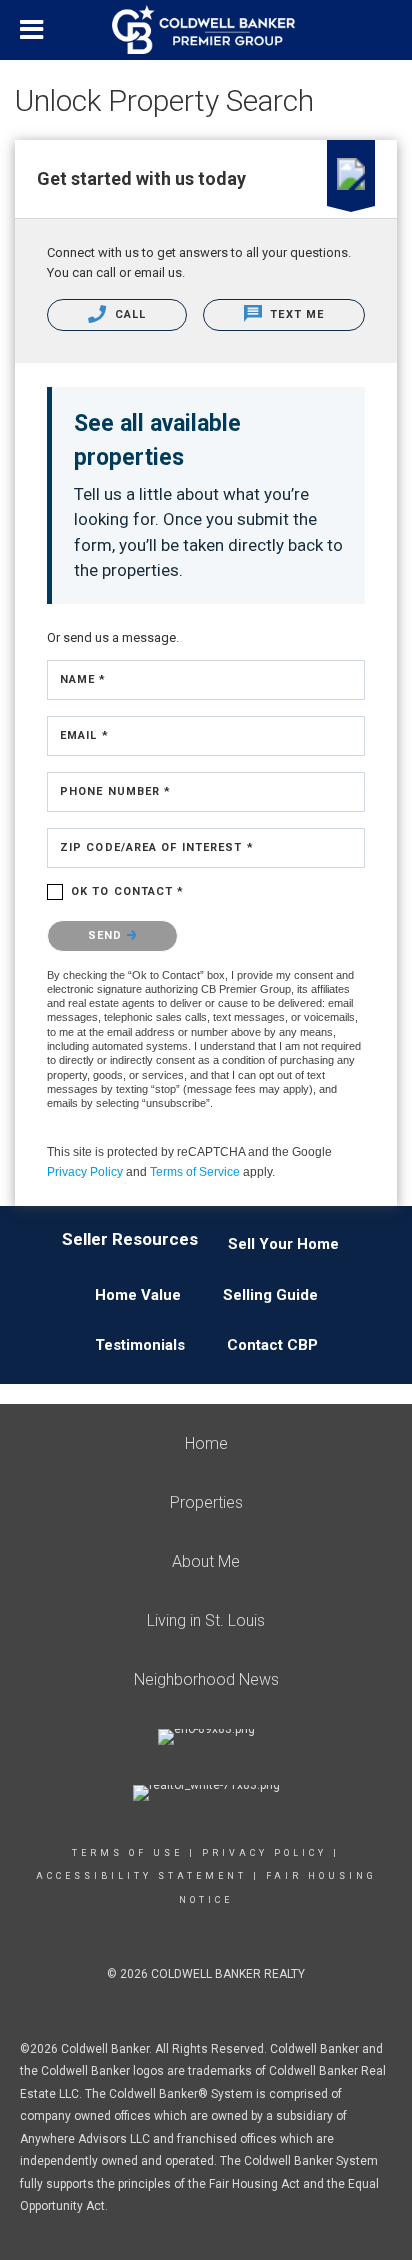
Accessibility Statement (141, 1876)
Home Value (138, 1295)
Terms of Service (195, 1172)
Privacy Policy (85, 1172)
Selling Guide (270, 1295)
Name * (83, 679)
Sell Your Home (283, 1244)
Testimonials (140, 1345)
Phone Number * (115, 791)
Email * (84, 735)
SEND (107, 935)
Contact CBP (272, 1345)
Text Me (295, 314)
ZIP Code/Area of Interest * (157, 847)
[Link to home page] (206, 30)
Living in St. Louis (206, 1620)
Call (129, 314)
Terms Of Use (127, 1853)
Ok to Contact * (128, 891)
